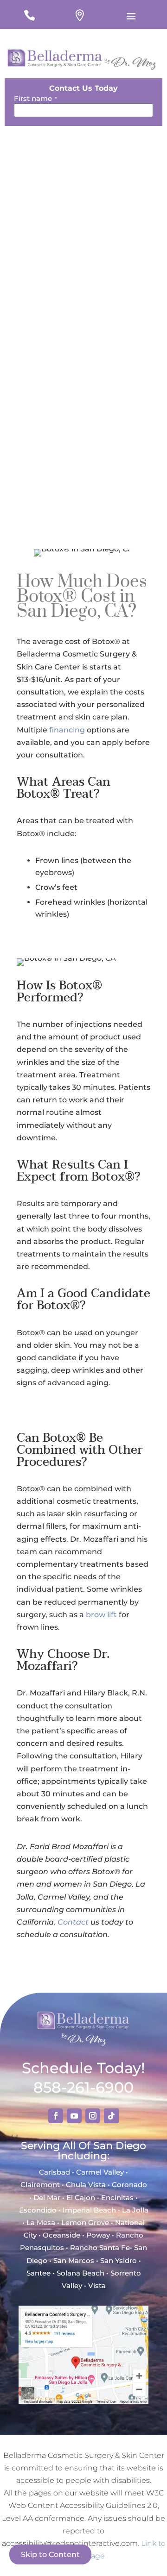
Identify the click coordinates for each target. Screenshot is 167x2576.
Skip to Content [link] (50, 2554)
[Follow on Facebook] (56, 2116)
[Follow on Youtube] (74, 2116)
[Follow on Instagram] (93, 2116)
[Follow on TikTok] (111, 2116)
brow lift (101, 1615)
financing (67, 730)
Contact (73, 1922)
